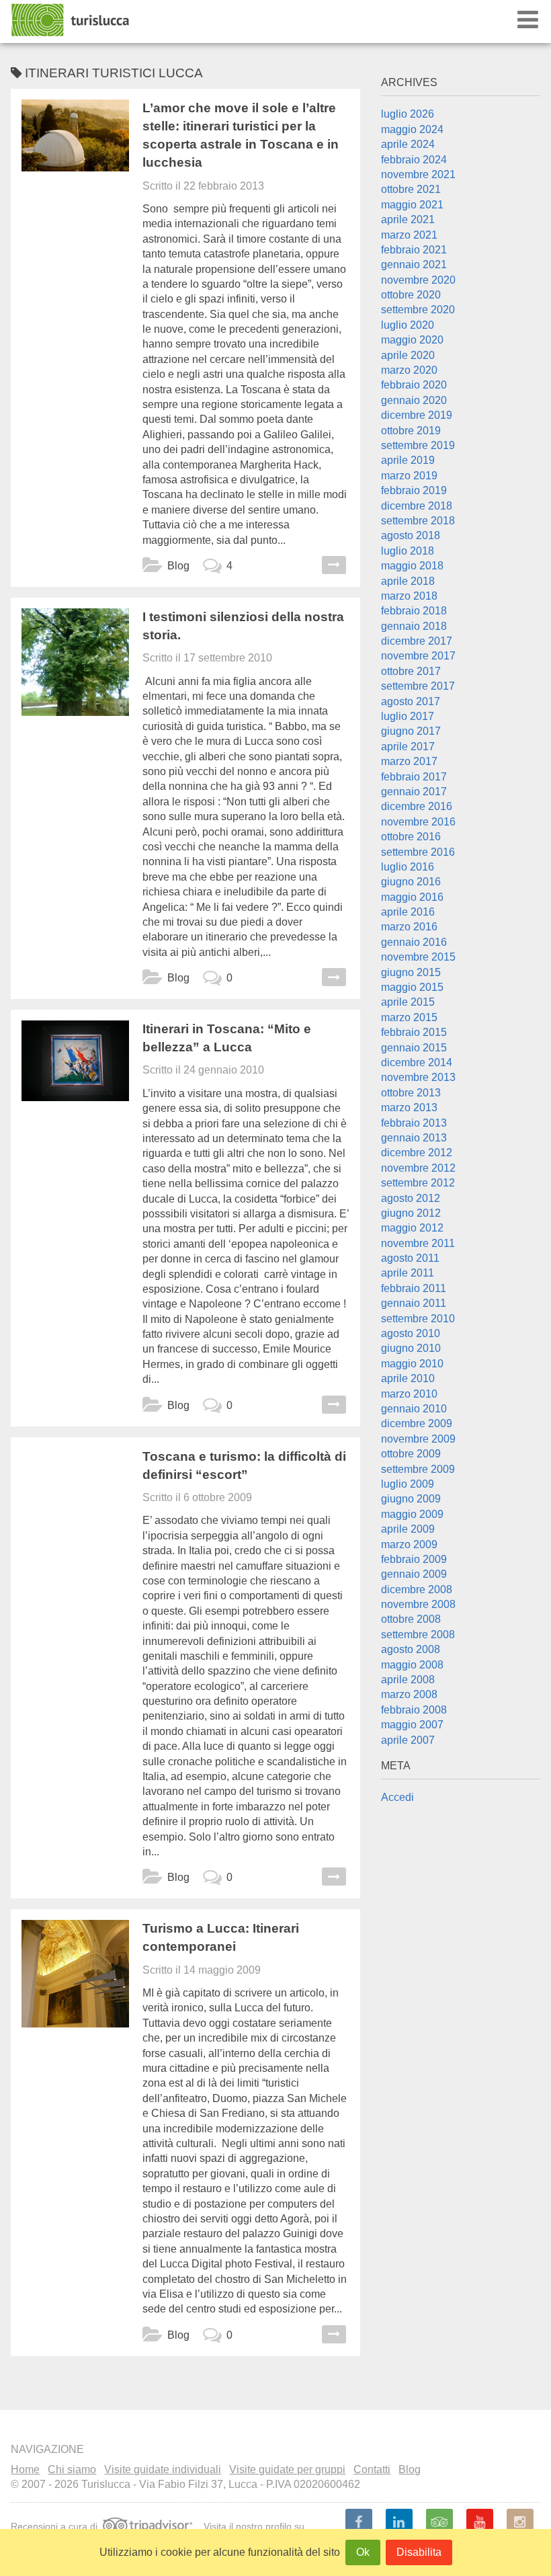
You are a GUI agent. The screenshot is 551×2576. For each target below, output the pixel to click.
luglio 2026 (408, 114)
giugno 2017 (411, 731)
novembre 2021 (418, 174)
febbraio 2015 (414, 1032)
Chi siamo (72, 2469)
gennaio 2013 (414, 1138)
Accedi (397, 1797)
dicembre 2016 (417, 806)
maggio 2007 (412, 1725)
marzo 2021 (409, 235)
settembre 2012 (418, 1183)
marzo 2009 (409, 1544)
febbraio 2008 (414, 1710)
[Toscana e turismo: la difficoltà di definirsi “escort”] (75, 1502)
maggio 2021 (412, 205)
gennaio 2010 (414, 1409)
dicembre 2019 (417, 415)
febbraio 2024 (414, 160)
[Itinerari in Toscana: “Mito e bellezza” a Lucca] (75, 1074)
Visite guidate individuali (163, 2469)
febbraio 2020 (414, 385)
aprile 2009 (408, 1529)
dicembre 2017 (417, 641)
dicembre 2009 (417, 1423)
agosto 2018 (411, 535)
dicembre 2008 (417, 1589)
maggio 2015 (412, 987)
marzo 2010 (409, 1394)
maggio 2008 (412, 1665)
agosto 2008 (411, 1649)
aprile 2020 (408, 355)
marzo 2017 (409, 761)
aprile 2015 (408, 1002)
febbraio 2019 (414, 490)
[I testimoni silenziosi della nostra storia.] (75, 662)
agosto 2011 (410, 1258)
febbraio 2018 (414, 611)
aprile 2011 (408, 1273)
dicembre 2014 (417, 1062)
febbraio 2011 (414, 1288)
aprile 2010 (408, 1378)
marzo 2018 (409, 596)
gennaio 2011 (414, 1303)
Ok (363, 2552)
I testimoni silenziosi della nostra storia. (243, 626)
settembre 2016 (418, 852)
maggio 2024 (412, 129)
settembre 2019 (418, 445)
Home (25, 2469)
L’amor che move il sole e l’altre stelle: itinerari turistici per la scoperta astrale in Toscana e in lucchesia (241, 135)
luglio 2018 (408, 551)
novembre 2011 (418, 1243)
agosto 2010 (411, 1333)
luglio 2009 (408, 1484)
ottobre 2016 (411, 837)
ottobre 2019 (411, 431)
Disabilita (419, 2552)
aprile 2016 (408, 912)
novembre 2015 (418, 957)
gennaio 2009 (414, 1574)
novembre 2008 (418, 1604)
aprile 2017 (408, 747)
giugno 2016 (411, 882)
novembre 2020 (418, 280)
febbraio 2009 (414, 1559)
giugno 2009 (411, 1499)
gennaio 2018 (414, 626)
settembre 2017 (418, 686)
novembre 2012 (418, 1168)
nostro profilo (264, 2526)
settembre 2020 (418, 310)
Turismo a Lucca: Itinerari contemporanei (221, 1937)
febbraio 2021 (414, 250)
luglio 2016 (408, 867)
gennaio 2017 (414, 792)
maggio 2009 (412, 1514)
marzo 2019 (409, 476)
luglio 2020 (408, 325)
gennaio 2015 (414, 1048)
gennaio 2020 (414, 400)
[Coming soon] (520, 2522)
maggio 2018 (412, 566)
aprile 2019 (408, 460)
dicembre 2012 (417, 1153)
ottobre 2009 (411, 1454)
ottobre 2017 (411, 671)
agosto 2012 (411, 1198)
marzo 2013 (409, 1108)
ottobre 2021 (411, 189)
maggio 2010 (412, 1364)
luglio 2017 (408, 716)
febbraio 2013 (414, 1123)
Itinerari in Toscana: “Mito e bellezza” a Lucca (227, 1038)
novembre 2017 (418, 656)
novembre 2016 (418, 822)
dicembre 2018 (417, 506)
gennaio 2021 (414, 265)
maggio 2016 (412, 897)
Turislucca (71, 20)
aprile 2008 (408, 1680)
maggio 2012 (412, 1228)
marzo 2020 (409, 370)
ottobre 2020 (411, 295)
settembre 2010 (418, 1319)
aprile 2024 (408, 144)
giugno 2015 (411, 972)
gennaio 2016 (414, 942)
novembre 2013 (418, 1077)
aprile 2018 (408, 581)
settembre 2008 (418, 1635)
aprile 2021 (408, 219)
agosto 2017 (411, 701)
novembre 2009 (418, 1439)
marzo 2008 (409, 1694)
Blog (178, 566)
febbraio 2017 (414, 777)
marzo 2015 (409, 1017)
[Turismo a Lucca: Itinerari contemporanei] (75, 1974)
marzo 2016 (409, 927)
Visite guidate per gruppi (287, 2469)
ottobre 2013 (411, 1093)
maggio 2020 (412, 340)
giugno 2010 (411, 1348)
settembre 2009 (418, 1469)
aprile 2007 (408, 1740)
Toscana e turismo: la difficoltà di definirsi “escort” (244, 1465)
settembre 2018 (418, 521)
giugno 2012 (411, 1213)
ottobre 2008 (411, 1619)
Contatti (372, 2469)
